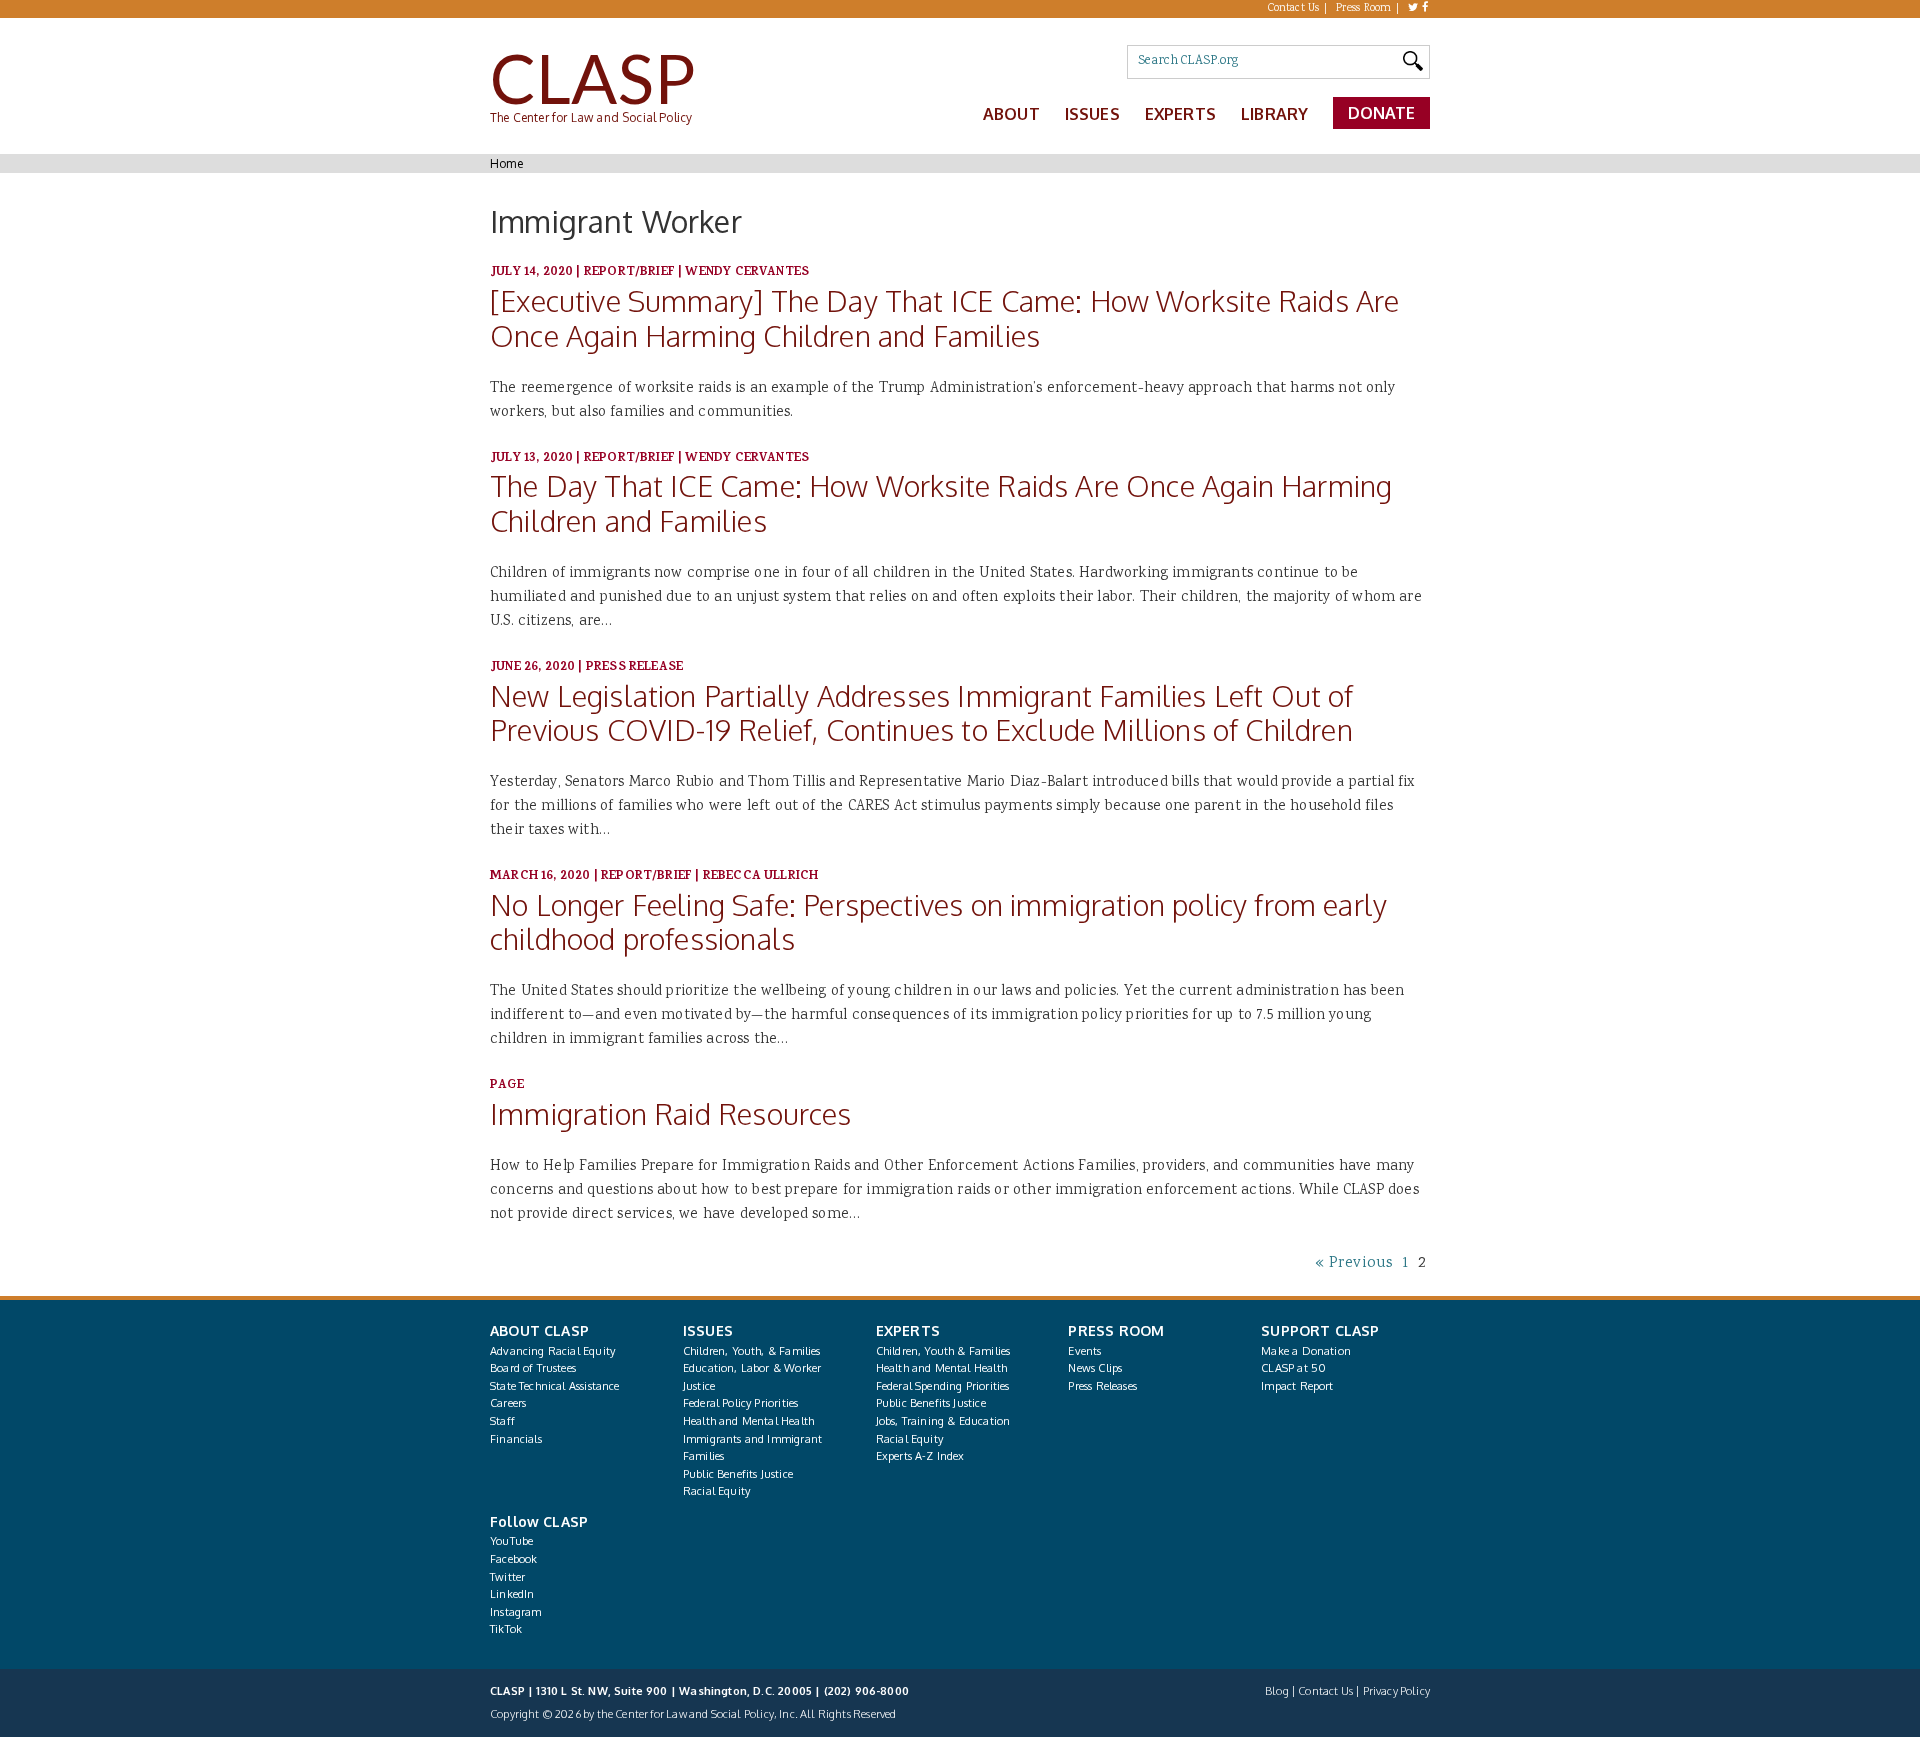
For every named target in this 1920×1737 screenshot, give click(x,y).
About (1011, 114)
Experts (1180, 114)
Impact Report (1297, 1386)
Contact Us (1294, 9)
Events (1084, 1351)
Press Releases (1102, 1386)
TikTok (506, 1629)
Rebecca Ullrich (761, 876)
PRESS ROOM (1116, 1330)
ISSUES (708, 1330)
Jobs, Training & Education (943, 1421)
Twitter (507, 1577)
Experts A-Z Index (920, 1456)
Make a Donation (1306, 1351)
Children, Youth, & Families (752, 1351)
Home (506, 163)
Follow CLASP (539, 1521)
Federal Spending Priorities (943, 1386)
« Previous (1354, 1263)
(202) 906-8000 (866, 1691)
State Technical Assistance (555, 1386)
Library (1274, 114)
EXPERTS (908, 1330)
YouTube (511, 1541)
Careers (508, 1403)
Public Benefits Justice (738, 1474)
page (507, 1085)
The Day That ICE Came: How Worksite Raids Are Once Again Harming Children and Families (941, 503)
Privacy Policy (1396, 1691)
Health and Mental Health (748, 1421)
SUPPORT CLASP (1320, 1330)
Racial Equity (716, 1491)
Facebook (513, 1559)
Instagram (516, 1612)
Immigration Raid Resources (671, 1113)
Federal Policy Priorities (740, 1403)
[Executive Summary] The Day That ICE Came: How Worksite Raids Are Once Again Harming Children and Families (944, 318)
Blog (1277, 1691)
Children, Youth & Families (943, 1351)
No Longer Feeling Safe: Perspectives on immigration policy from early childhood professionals (938, 922)
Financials (516, 1439)
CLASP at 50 (1293, 1368)
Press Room (1364, 9)
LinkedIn (512, 1594)
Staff (502, 1421)
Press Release (634, 667)
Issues (1092, 114)
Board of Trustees (533, 1368)
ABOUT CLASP (539, 1330)
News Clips (1095, 1368)
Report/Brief (629, 272)
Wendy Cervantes (747, 272)
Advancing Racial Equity (552, 1351)
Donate (1382, 113)
